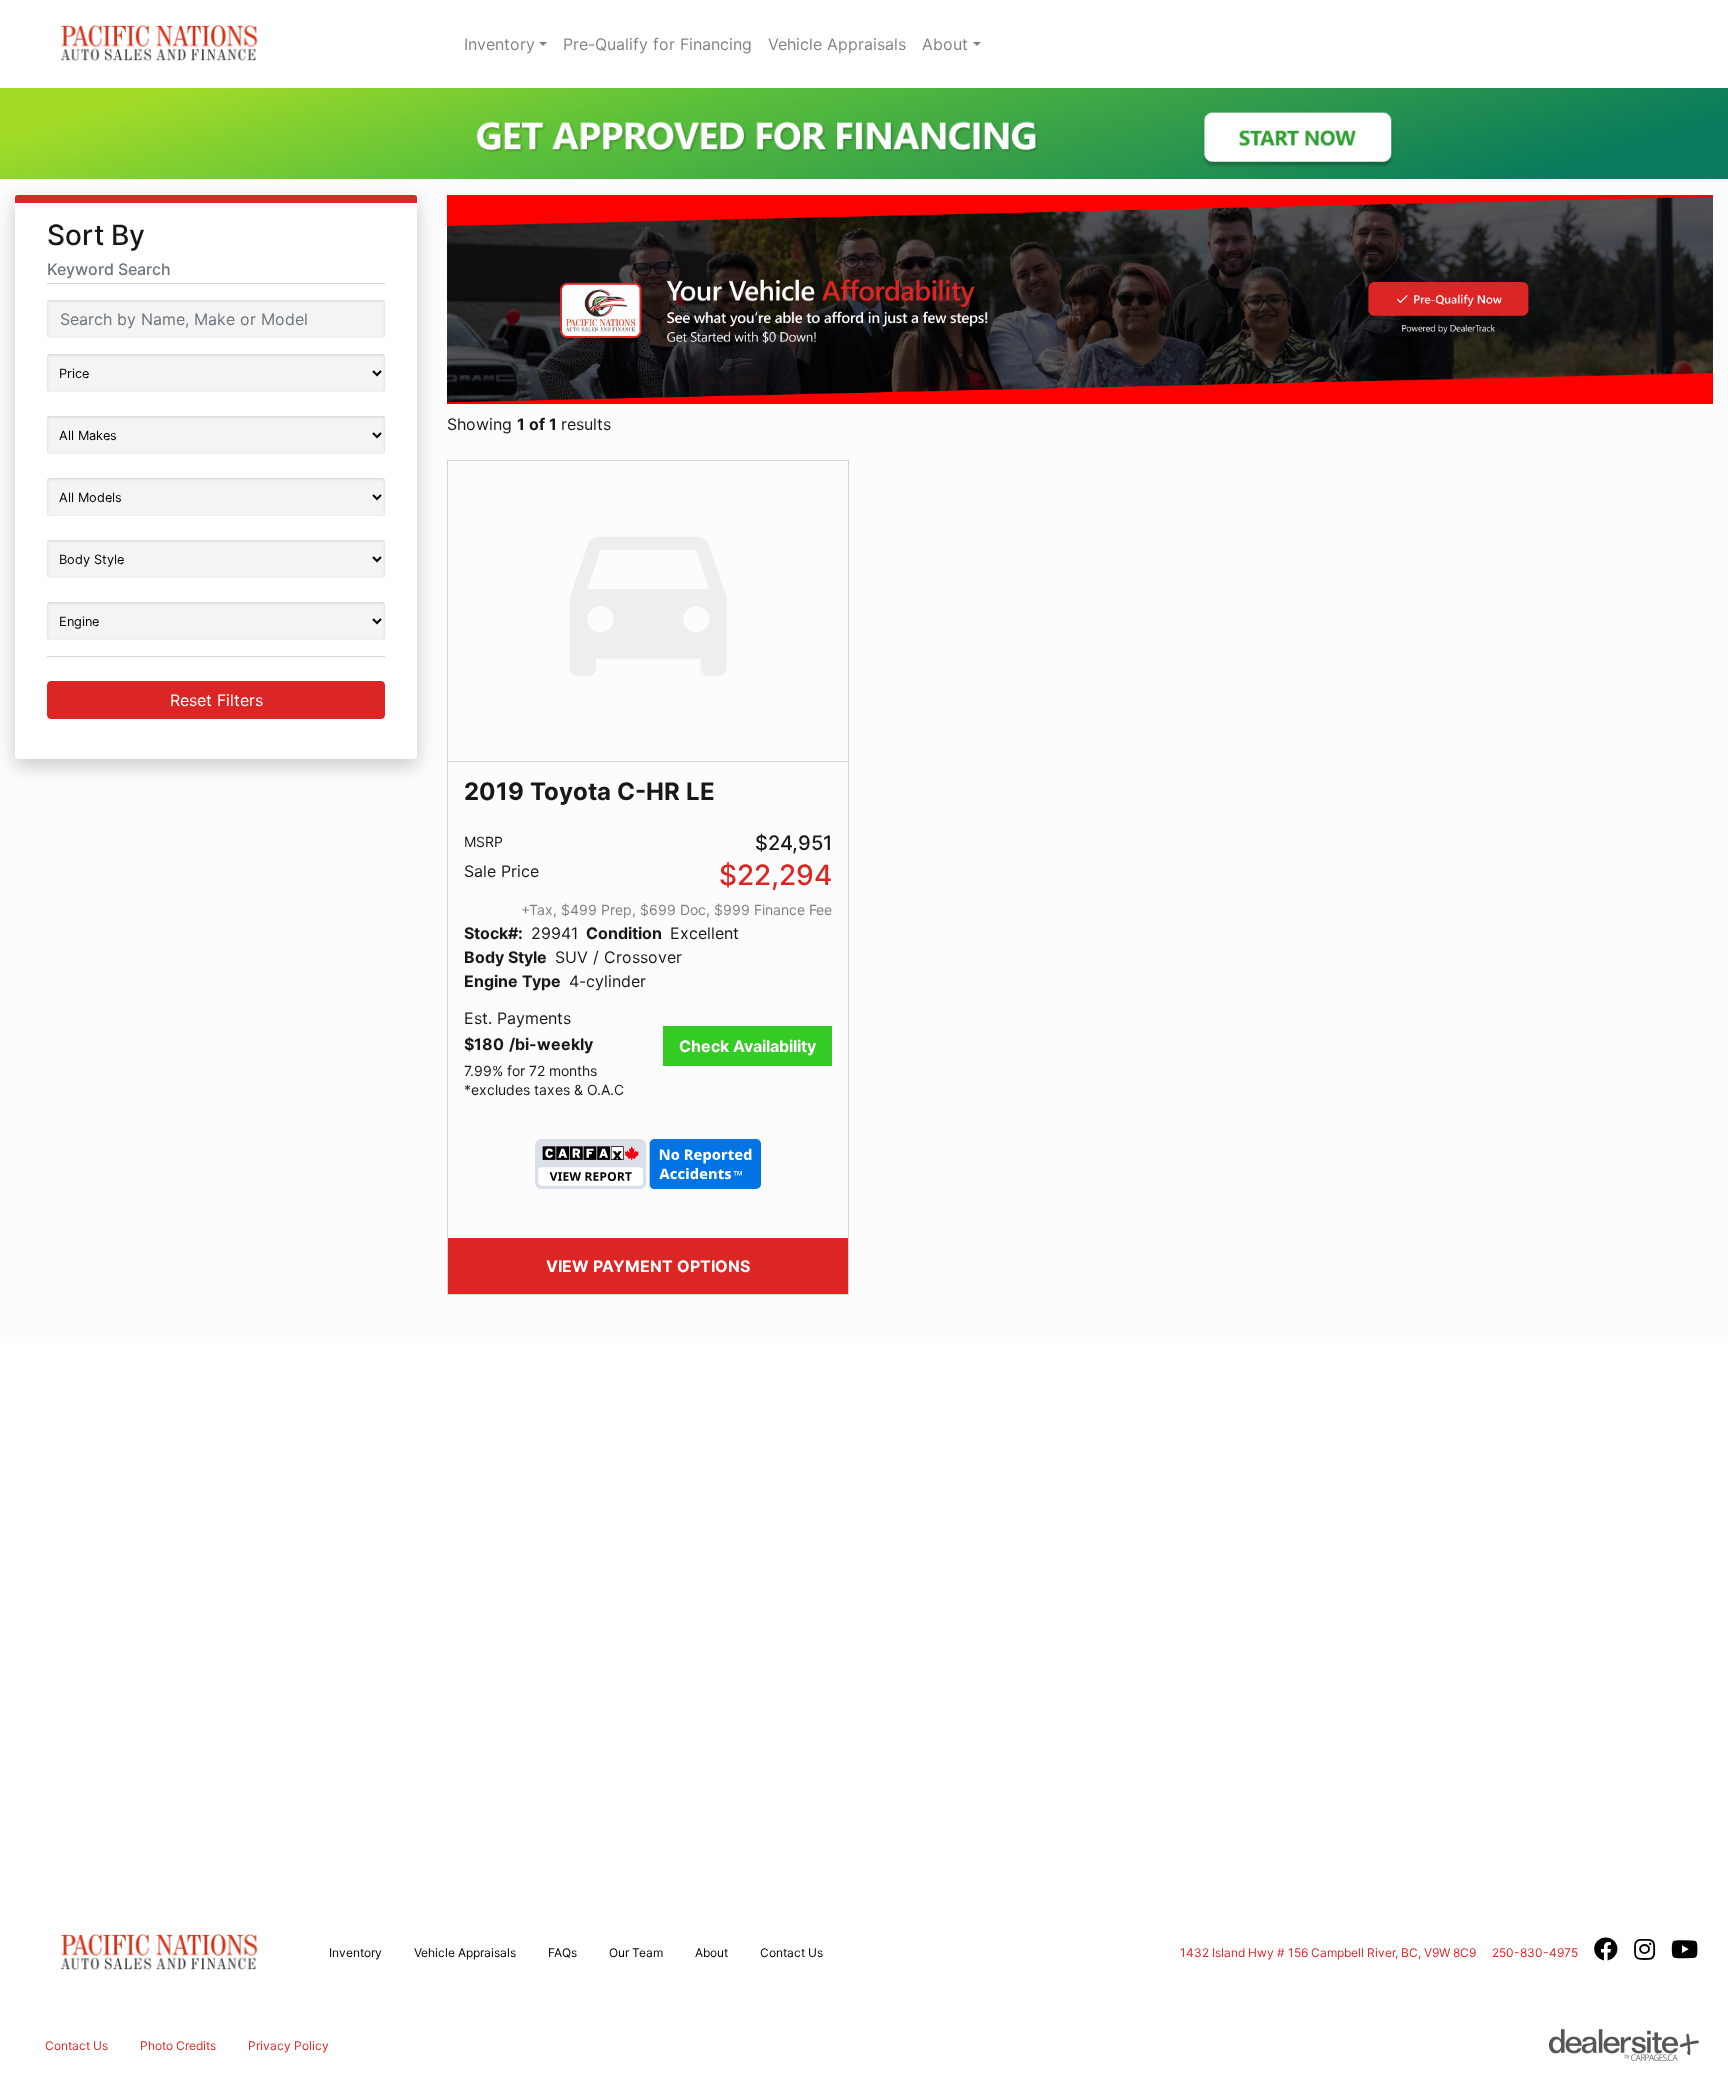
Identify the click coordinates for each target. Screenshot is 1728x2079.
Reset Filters (216, 700)
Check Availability (747, 1046)
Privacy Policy (288, 2045)
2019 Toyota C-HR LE (589, 791)
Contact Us (791, 1952)
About (945, 44)
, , (1328, 1952)
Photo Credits (178, 2045)
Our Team (636, 1952)
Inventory (499, 44)
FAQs (562, 1952)
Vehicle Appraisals (837, 44)
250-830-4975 (1535, 1952)
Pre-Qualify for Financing (657, 44)
